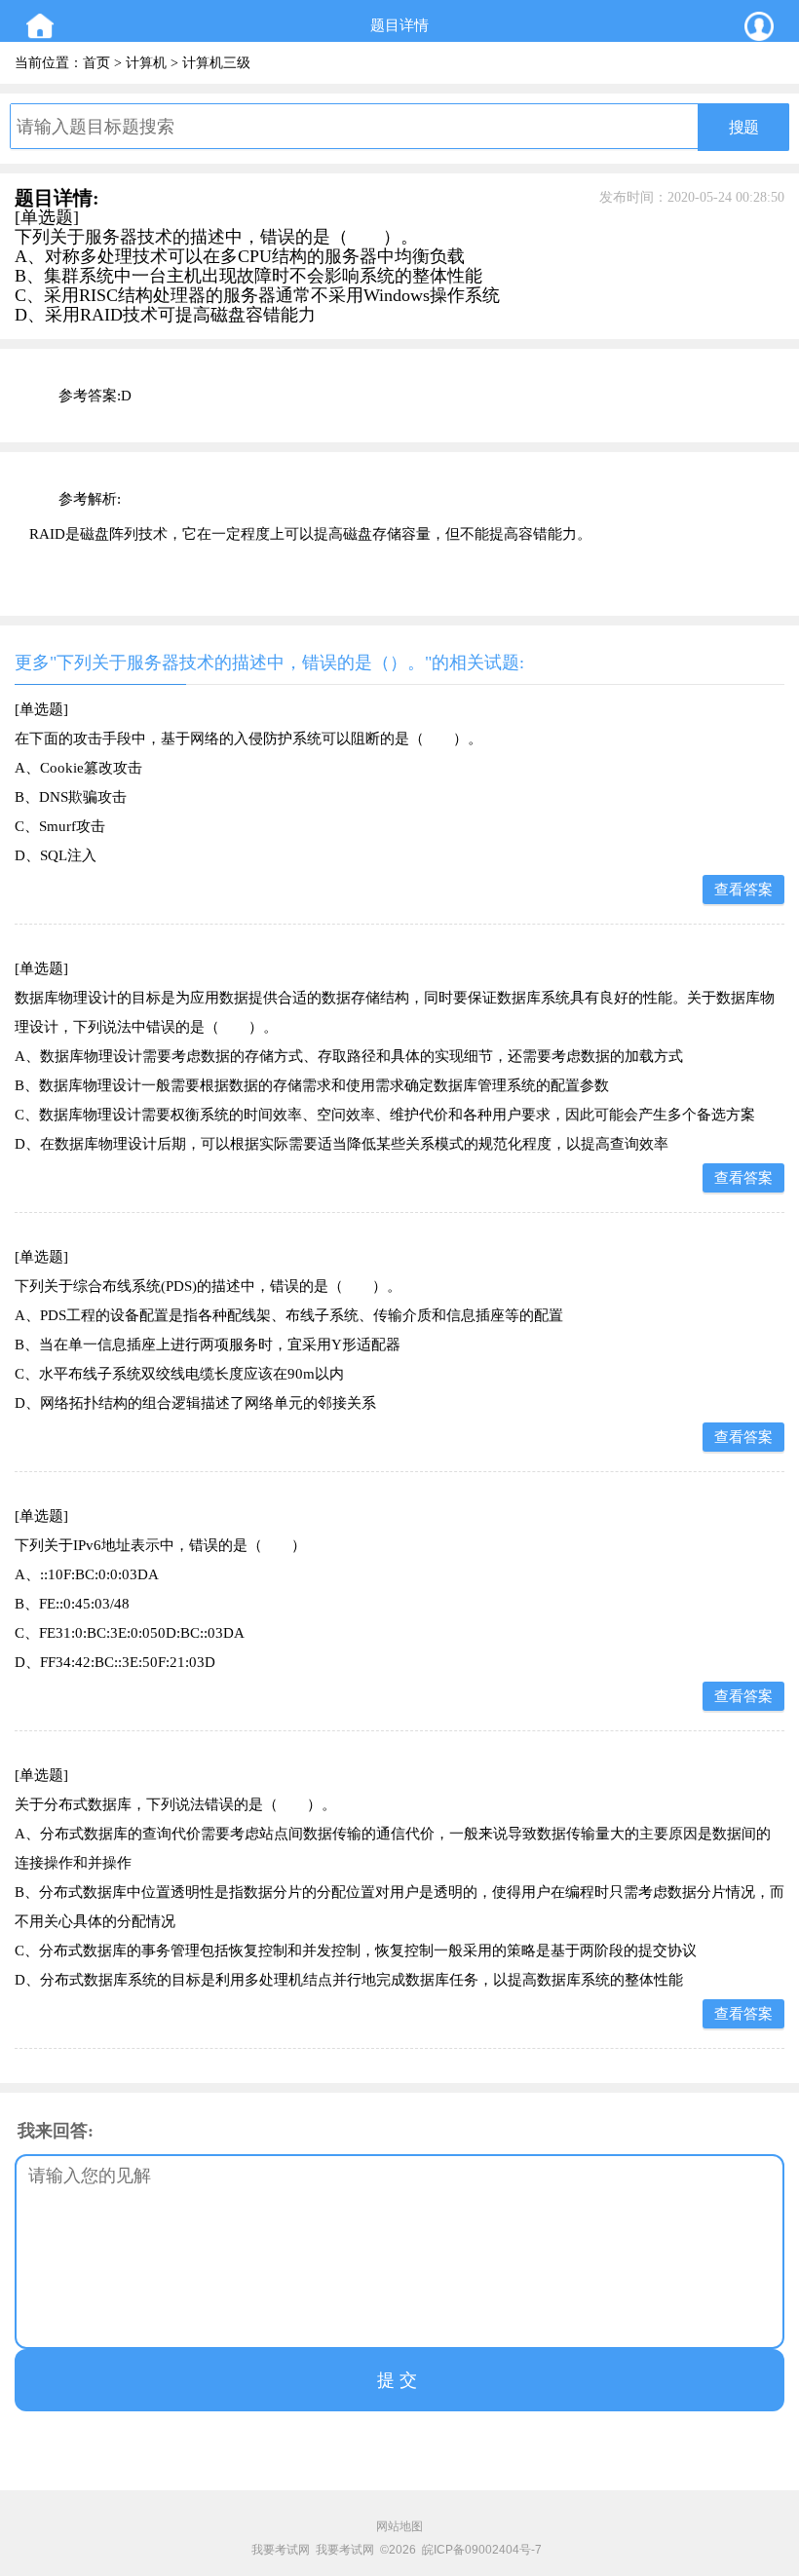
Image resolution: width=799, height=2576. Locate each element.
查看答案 (743, 890)
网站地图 (399, 2526)
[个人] (759, 26)
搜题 (743, 127)
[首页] (40, 26)
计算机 (146, 63)
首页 (96, 63)
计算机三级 (216, 63)
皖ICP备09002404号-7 (482, 2550)
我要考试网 (281, 2550)
